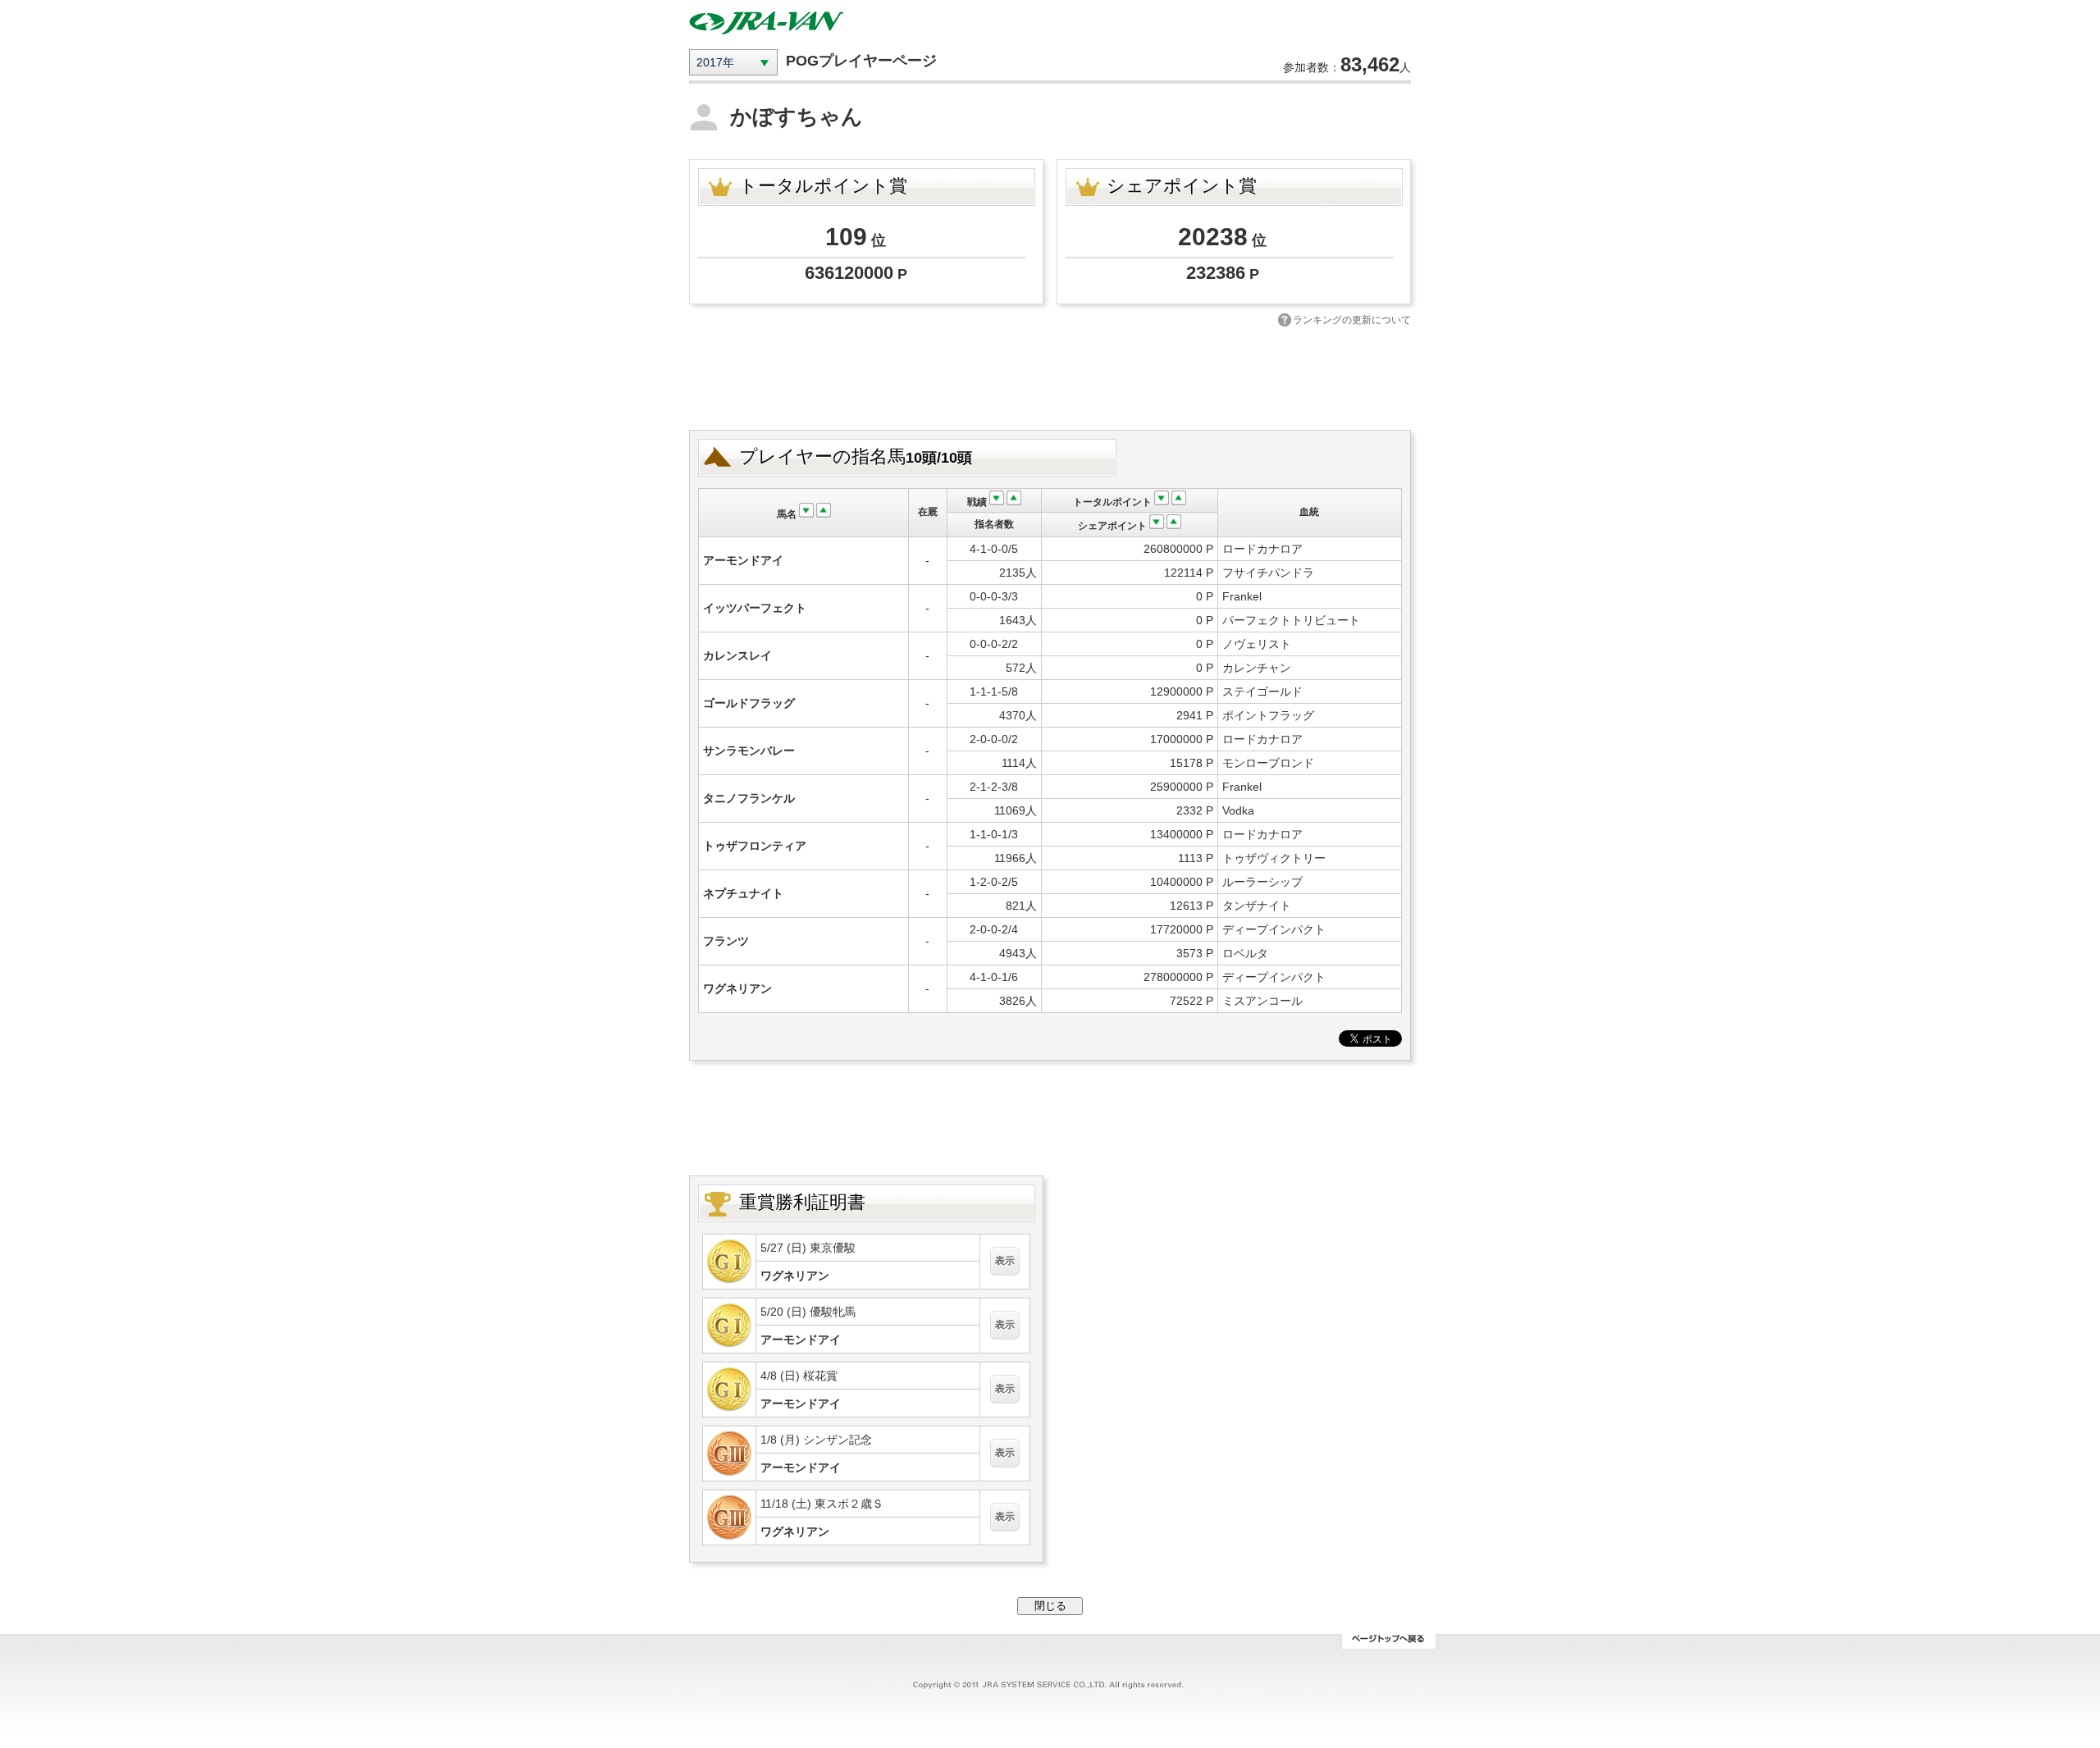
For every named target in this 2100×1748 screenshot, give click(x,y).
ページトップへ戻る (1388, 1641)
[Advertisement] (1050, 377)
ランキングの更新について (1352, 320)
